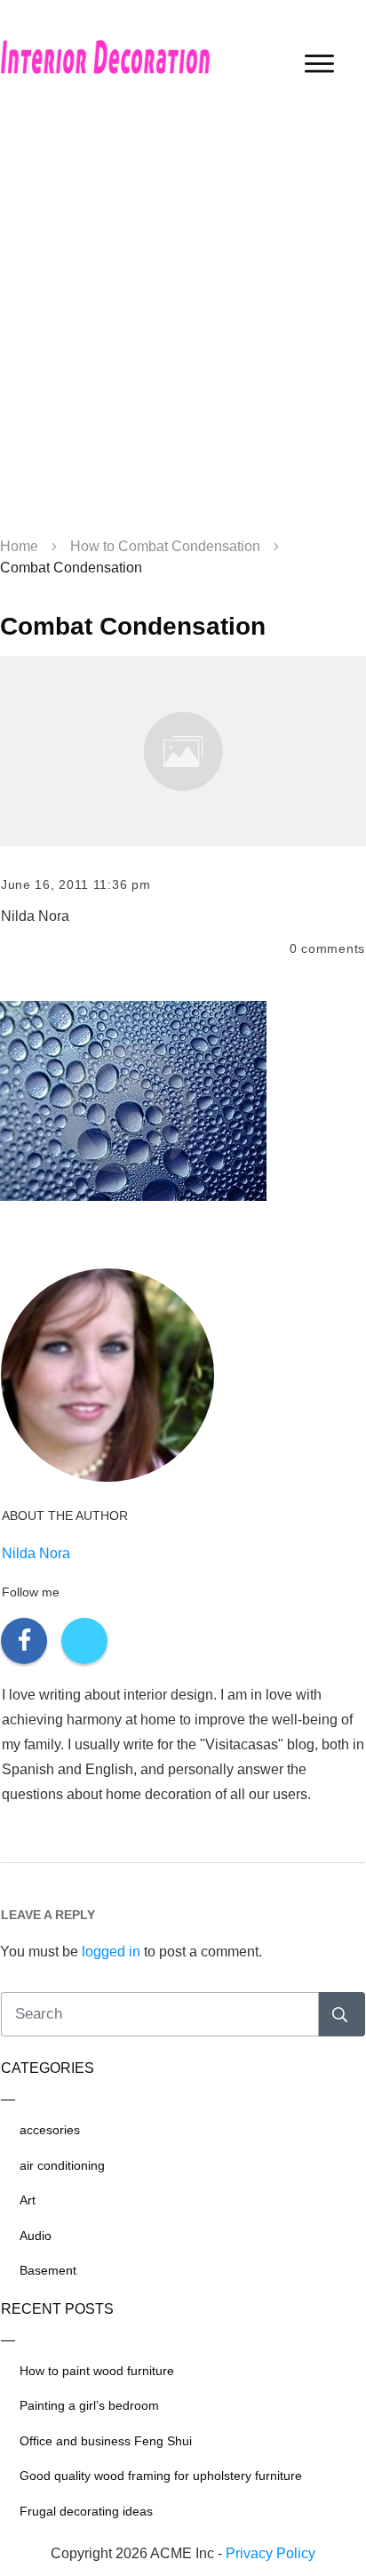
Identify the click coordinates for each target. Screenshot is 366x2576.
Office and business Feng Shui (106, 2441)
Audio (36, 2236)
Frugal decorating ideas (86, 2511)
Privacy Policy (271, 2553)
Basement (48, 2270)
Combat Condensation (133, 626)
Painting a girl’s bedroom (89, 2405)
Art (28, 2200)
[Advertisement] (183, 325)
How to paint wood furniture (97, 2371)
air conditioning (62, 2165)
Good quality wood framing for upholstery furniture (161, 2476)
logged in (111, 1952)
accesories (50, 2130)
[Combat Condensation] (183, 751)
